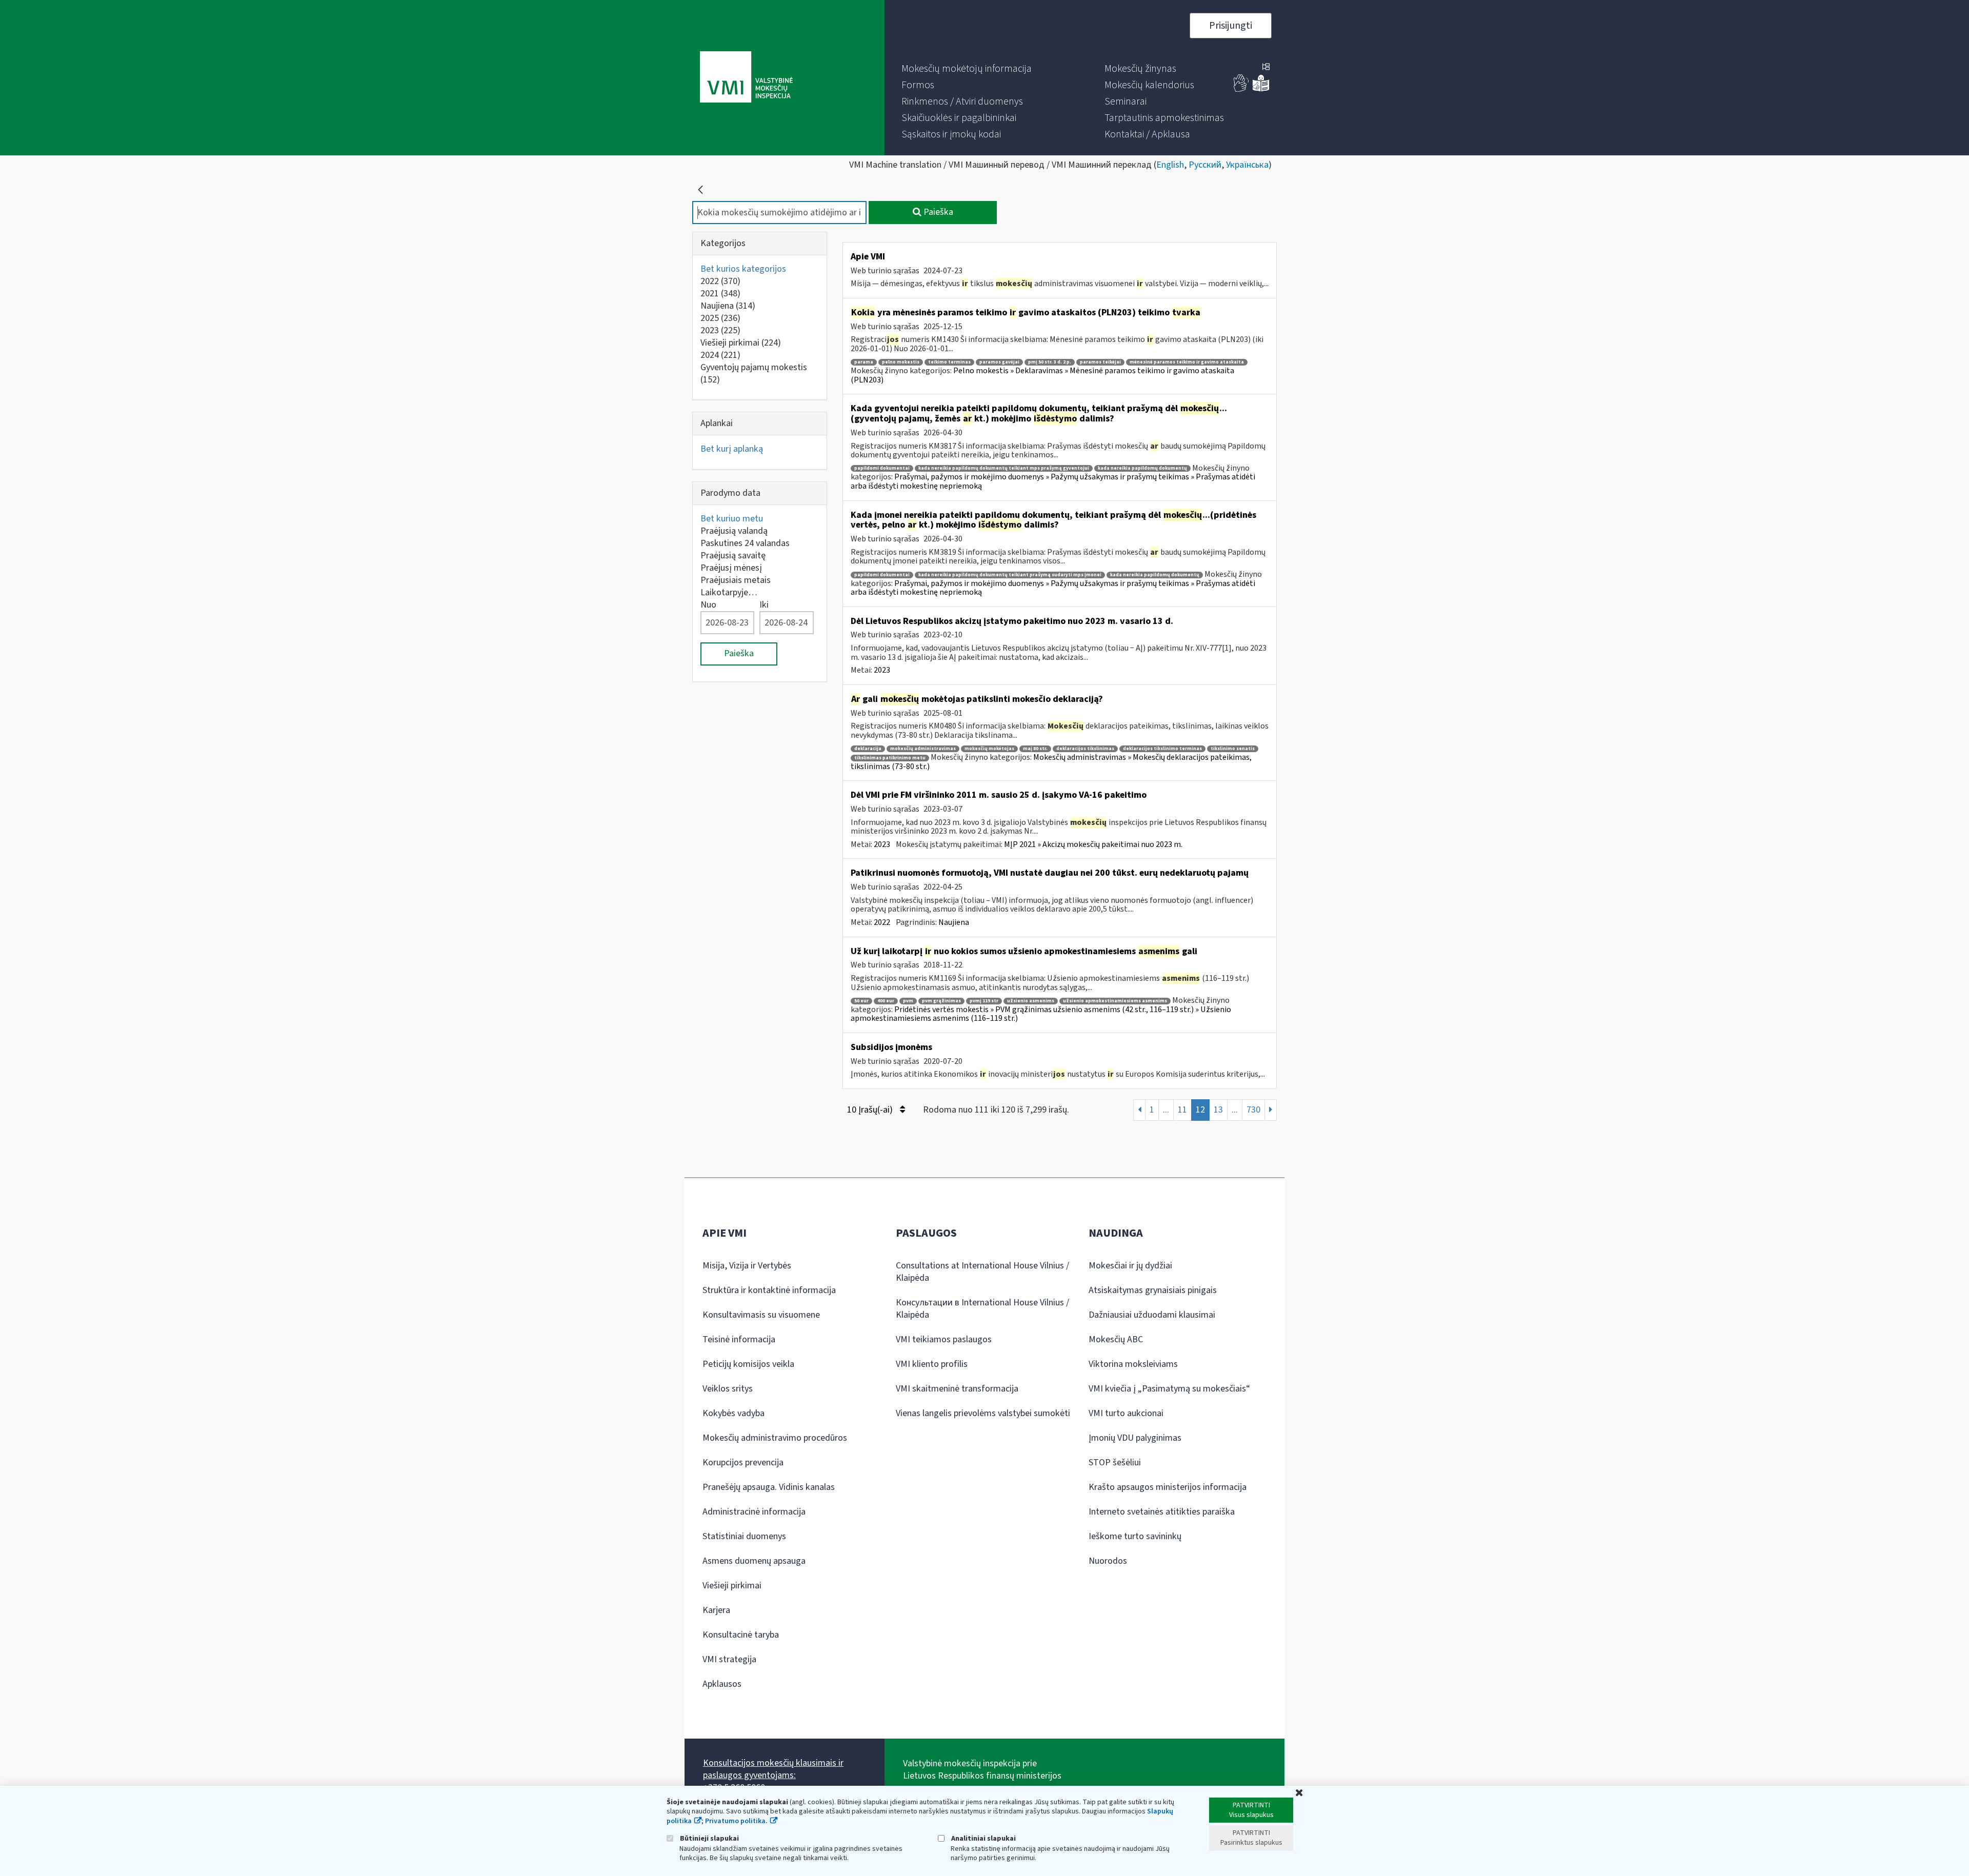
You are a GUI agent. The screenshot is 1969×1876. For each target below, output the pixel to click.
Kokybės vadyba (734, 1413)
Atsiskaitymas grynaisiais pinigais (1153, 1290)
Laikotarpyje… (729, 592)
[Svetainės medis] (1266, 68)
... (1166, 1110)
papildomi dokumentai (882, 468)
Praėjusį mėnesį (731, 568)
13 (1218, 1110)
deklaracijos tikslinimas (1085, 749)
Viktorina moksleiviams (1133, 1364)
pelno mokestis (901, 362)
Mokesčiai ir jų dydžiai (1130, 1266)
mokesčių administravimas (923, 749)
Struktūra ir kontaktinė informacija (769, 1290)
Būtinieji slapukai (709, 1838)
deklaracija (868, 749)
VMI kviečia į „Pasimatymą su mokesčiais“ (1169, 1389)
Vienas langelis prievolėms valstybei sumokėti (983, 1413)
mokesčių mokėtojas (989, 749)
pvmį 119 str (984, 1001)
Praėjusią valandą (734, 531)
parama (864, 362)
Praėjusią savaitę (733, 556)
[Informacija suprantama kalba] (1261, 89)
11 (1182, 1110)
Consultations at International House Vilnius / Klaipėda (982, 1272)
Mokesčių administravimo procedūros (775, 1438)
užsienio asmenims (1031, 1001)
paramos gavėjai (999, 362)
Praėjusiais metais (736, 580)
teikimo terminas (949, 362)
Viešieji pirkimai (741, 343)
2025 (720, 318)
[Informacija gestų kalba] (1241, 89)
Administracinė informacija (754, 1512)
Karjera (716, 1610)
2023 (720, 330)
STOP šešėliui (1115, 1463)
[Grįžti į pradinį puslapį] (700, 190)
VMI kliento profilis (932, 1364)
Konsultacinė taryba (741, 1635)
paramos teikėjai (1100, 362)
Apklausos (722, 1684)
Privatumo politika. (736, 1821)
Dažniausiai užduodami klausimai (1152, 1315)
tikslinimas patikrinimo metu (890, 758)
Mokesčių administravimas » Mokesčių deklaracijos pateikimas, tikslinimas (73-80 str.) (1051, 762)
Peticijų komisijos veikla (748, 1364)
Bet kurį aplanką (732, 449)
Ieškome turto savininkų (1135, 1536)
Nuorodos (1108, 1561)
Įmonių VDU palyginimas (1135, 1438)
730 (1253, 1110)
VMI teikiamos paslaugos (944, 1339)
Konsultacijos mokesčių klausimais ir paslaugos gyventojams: (773, 1769)
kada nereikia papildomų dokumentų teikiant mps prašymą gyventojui (1004, 468)
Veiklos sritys (728, 1389)
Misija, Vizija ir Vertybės (747, 1266)
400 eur (886, 1001)
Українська (1247, 165)
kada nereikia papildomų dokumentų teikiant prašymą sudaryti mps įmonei (1010, 575)
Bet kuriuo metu (732, 519)
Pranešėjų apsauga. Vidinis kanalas (769, 1487)
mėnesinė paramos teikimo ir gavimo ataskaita (1187, 362)
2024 (720, 355)
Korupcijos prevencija (743, 1463)
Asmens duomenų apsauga (754, 1561)
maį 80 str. (1035, 749)
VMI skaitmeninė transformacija (957, 1389)
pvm (908, 1001)
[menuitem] (967, 69)
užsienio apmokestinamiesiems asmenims (1115, 1001)
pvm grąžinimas (941, 1001)
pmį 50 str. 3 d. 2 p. (1050, 362)
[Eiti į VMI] (746, 78)
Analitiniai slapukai (983, 1838)
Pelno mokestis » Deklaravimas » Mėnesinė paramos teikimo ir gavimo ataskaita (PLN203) (1042, 375)
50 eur (861, 1001)
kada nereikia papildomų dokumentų (1142, 468)
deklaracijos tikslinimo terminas (1162, 749)
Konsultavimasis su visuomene (761, 1315)
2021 (720, 294)
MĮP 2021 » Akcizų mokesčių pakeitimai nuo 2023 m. (1093, 844)
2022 (720, 281)
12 (1200, 1110)
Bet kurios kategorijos (743, 269)
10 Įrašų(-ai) (871, 1110)
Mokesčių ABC (1116, 1339)
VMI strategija (729, 1659)
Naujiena (728, 306)
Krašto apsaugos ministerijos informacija (1168, 1487)
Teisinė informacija (739, 1339)
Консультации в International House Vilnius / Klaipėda (982, 1309)
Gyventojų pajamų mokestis (754, 374)
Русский (1205, 165)
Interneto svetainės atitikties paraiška (1162, 1512)
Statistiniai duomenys (744, 1536)
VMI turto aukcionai (1126, 1413)
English (1170, 165)
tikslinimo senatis (1233, 749)
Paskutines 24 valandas (745, 543)
